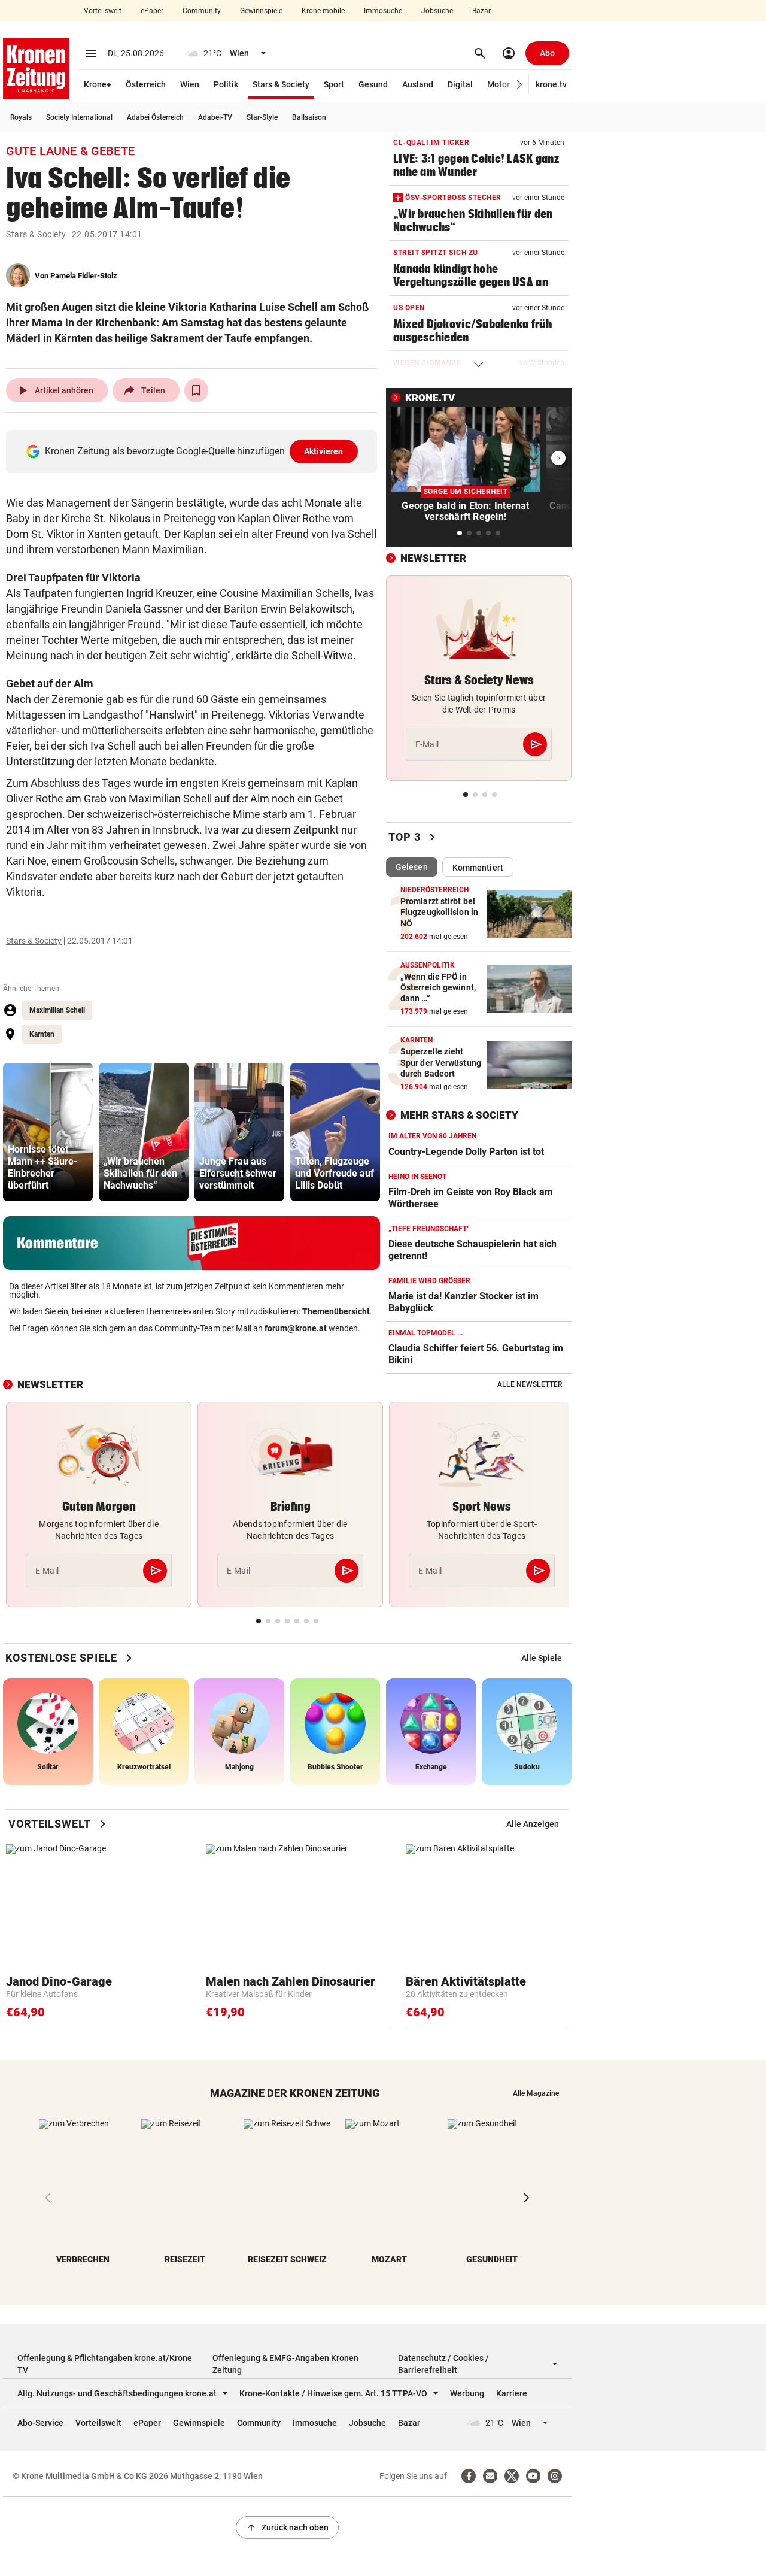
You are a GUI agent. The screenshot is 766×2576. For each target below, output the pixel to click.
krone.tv (551, 84)
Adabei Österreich (155, 117)
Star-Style (262, 117)
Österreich (146, 84)
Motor (498, 84)
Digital (460, 84)
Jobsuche (437, 11)
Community (202, 11)
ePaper (152, 11)
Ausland (418, 84)
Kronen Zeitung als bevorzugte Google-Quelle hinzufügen (194, 451)
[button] (520, 85)
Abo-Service (40, 2423)
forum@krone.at (296, 1328)
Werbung (467, 2393)
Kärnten (42, 1034)
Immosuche (383, 11)
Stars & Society (281, 84)
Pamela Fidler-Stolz (84, 276)
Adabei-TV (215, 117)
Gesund (373, 84)
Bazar (481, 11)
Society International (79, 117)
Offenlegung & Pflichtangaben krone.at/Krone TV (105, 2364)
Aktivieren (324, 451)
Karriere (512, 2393)
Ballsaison (309, 117)
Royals (21, 117)
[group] (48, 1132)
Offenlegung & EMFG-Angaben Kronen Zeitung (285, 2364)
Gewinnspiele (261, 11)
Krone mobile (323, 11)
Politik (226, 84)
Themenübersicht (336, 1311)
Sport (334, 84)
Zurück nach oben (287, 2527)
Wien (190, 84)
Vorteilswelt (103, 11)
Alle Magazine (536, 2093)
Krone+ (98, 84)
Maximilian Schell (57, 1010)
